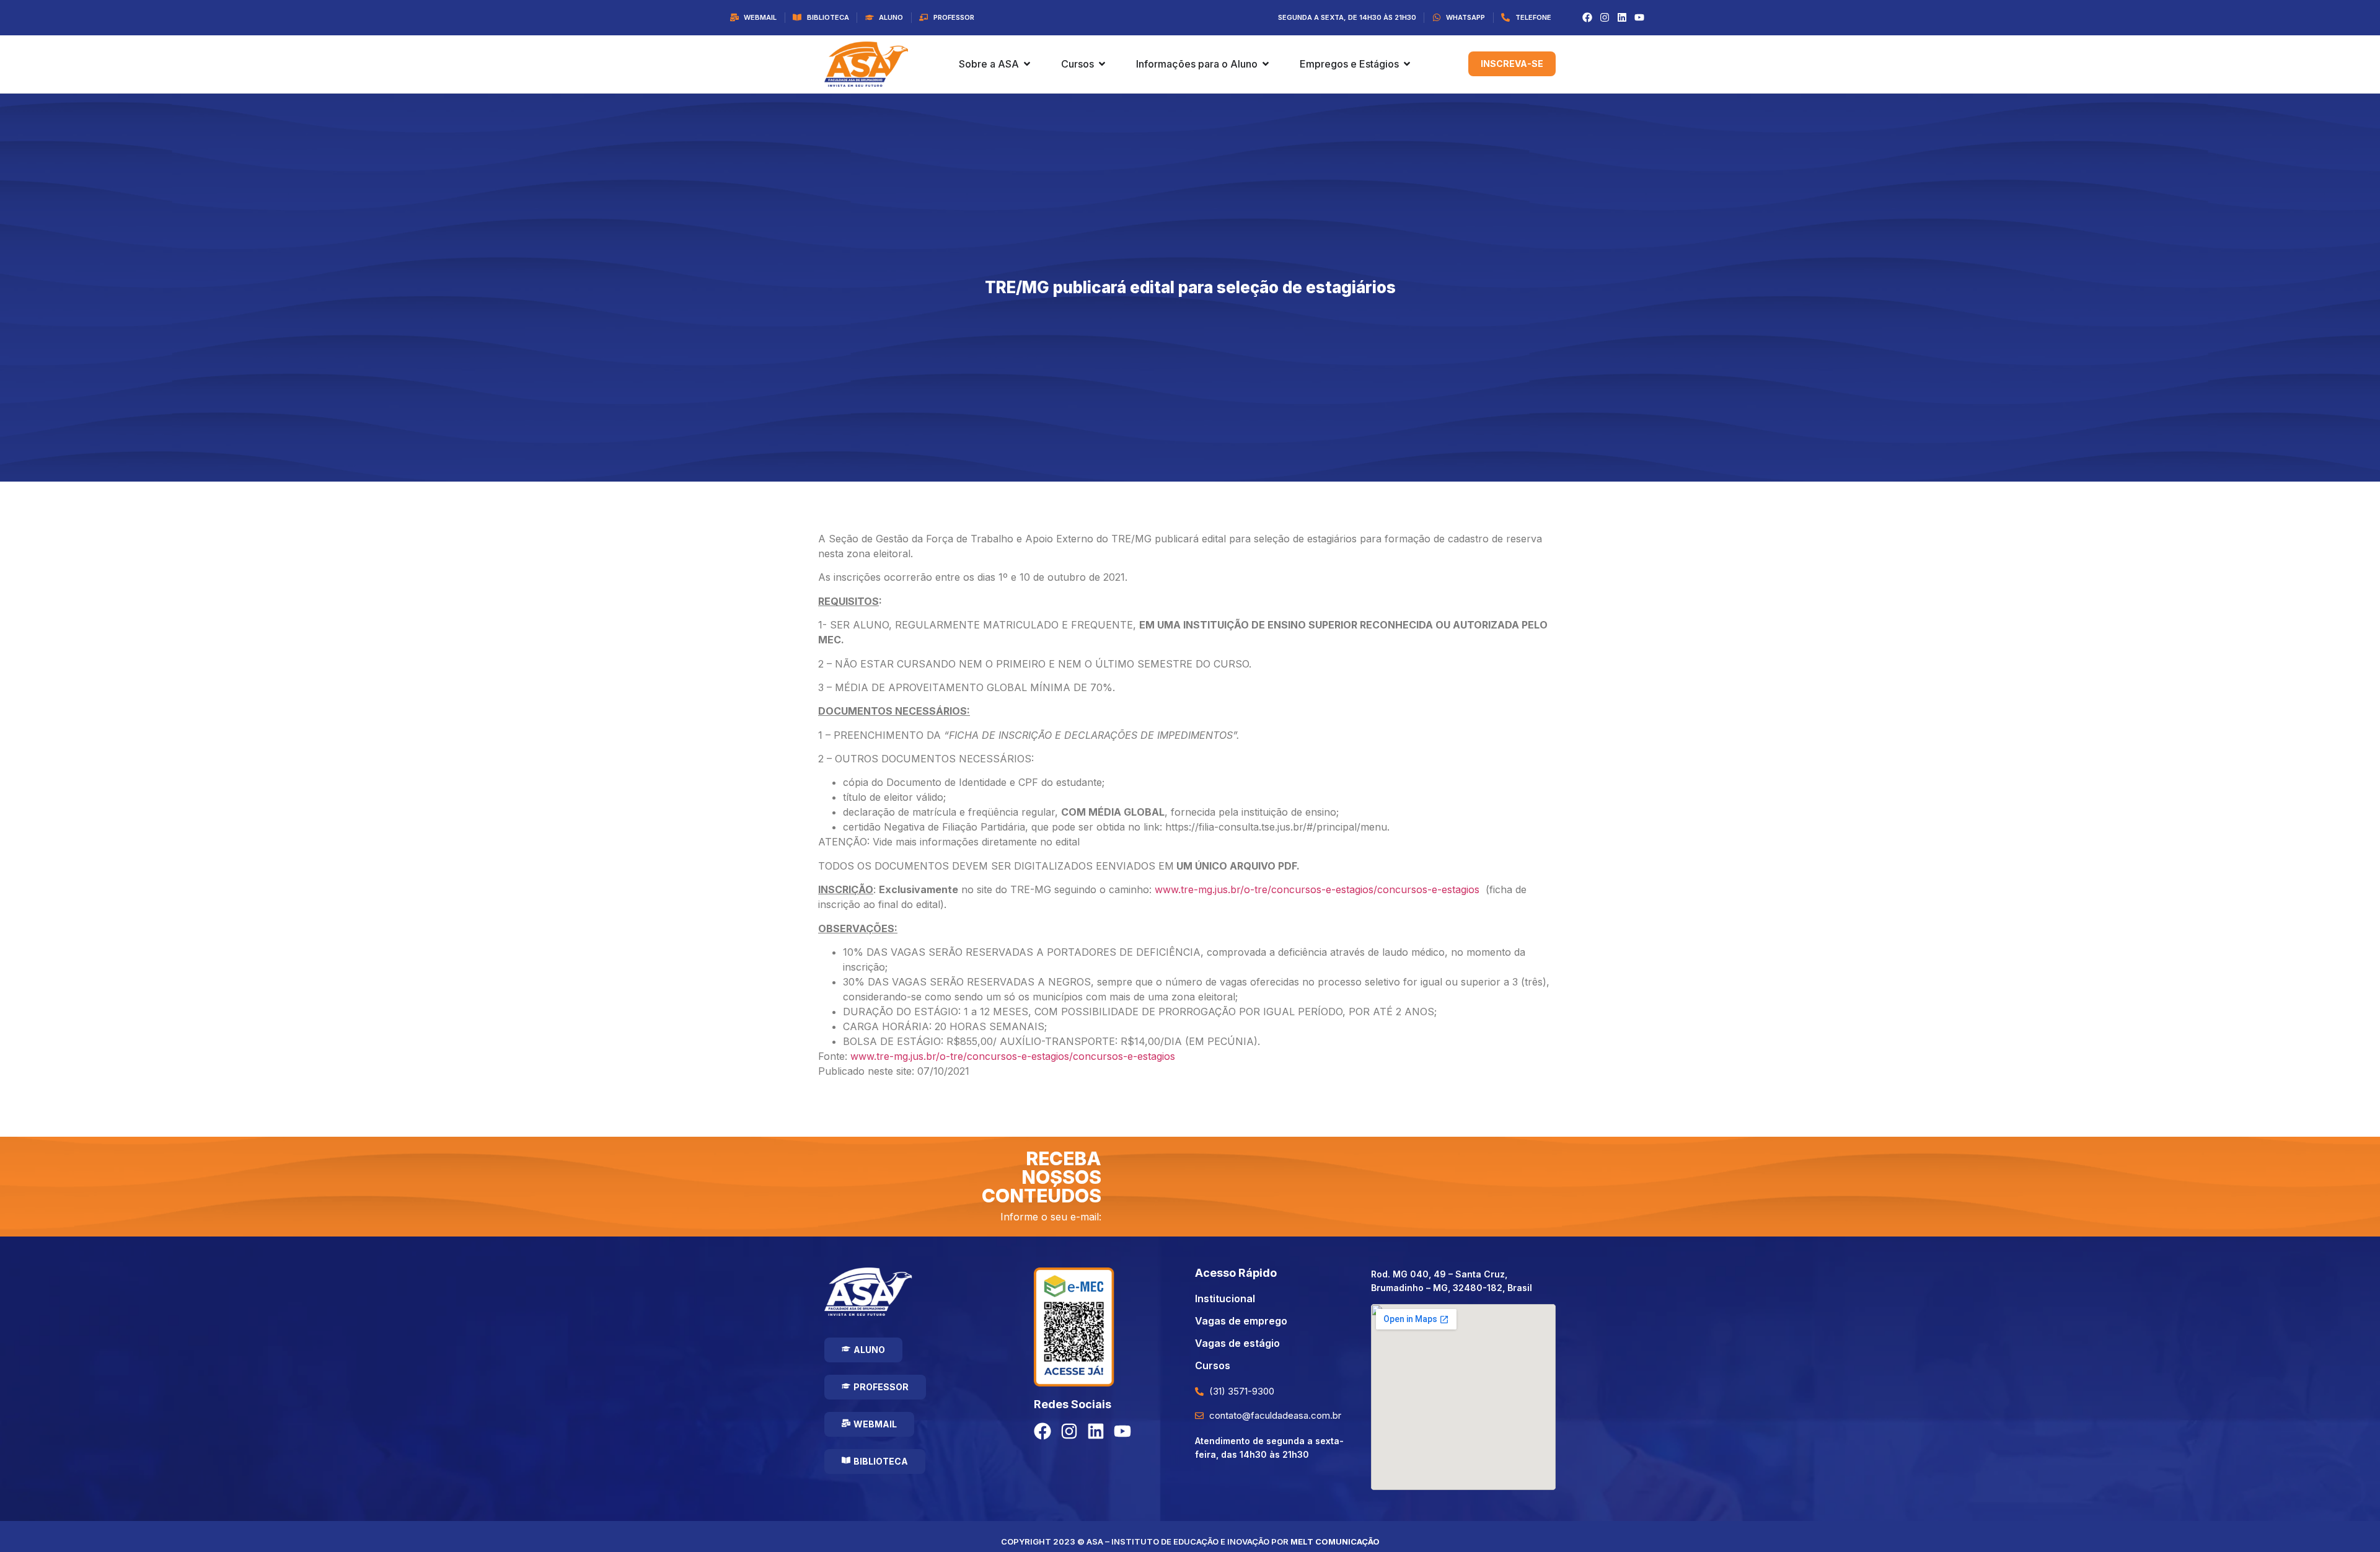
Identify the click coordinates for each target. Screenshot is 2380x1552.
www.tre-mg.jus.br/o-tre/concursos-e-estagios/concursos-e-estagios (1317, 889)
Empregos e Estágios (1349, 64)
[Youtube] (1639, 17)
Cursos (1078, 64)
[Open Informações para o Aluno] (1266, 64)
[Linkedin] (1622, 17)
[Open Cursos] (1102, 64)
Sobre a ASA (989, 64)
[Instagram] (1605, 17)
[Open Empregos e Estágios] (1407, 64)
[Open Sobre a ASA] (1027, 64)
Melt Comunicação (1335, 1541)
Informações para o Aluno (1197, 64)
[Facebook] (1587, 17)
